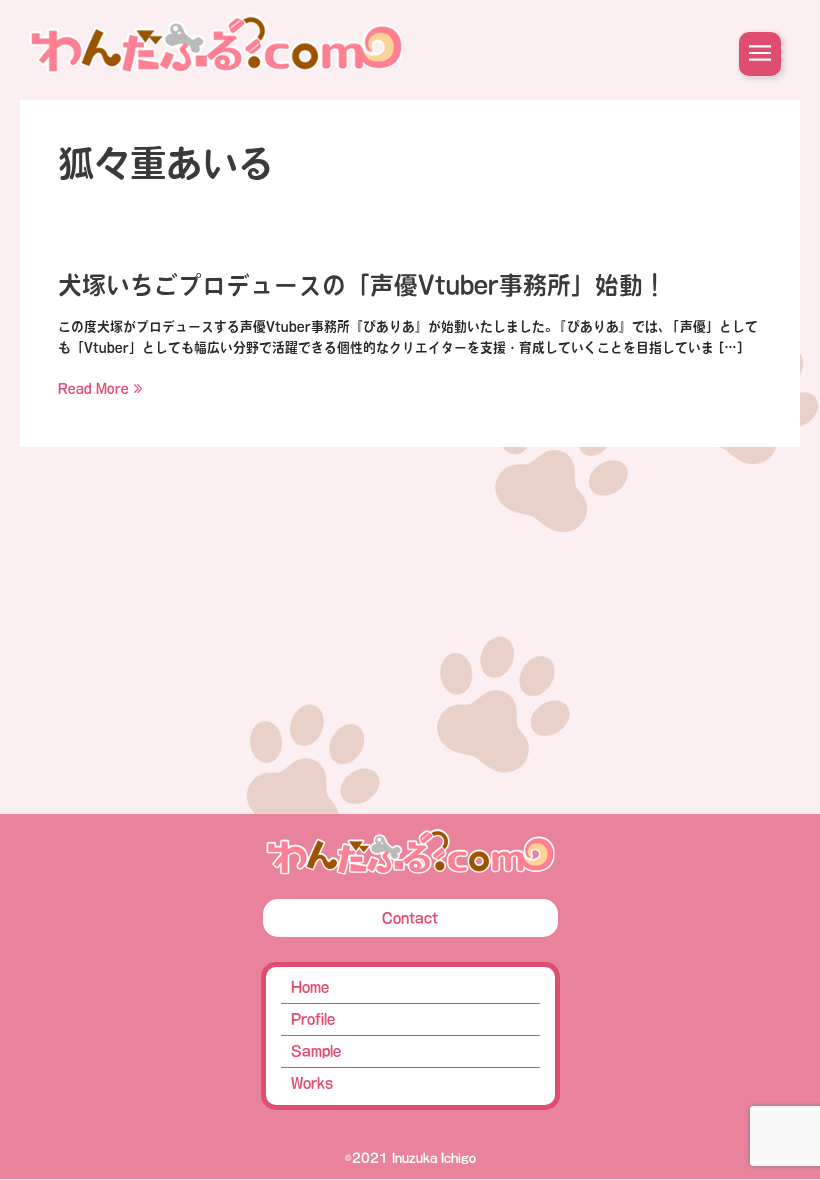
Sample (316, 1051)
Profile (313, 1019)
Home (310, 987)
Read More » (100, 388)
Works (312, 1083)
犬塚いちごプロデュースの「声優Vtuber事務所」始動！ (362, 285)
